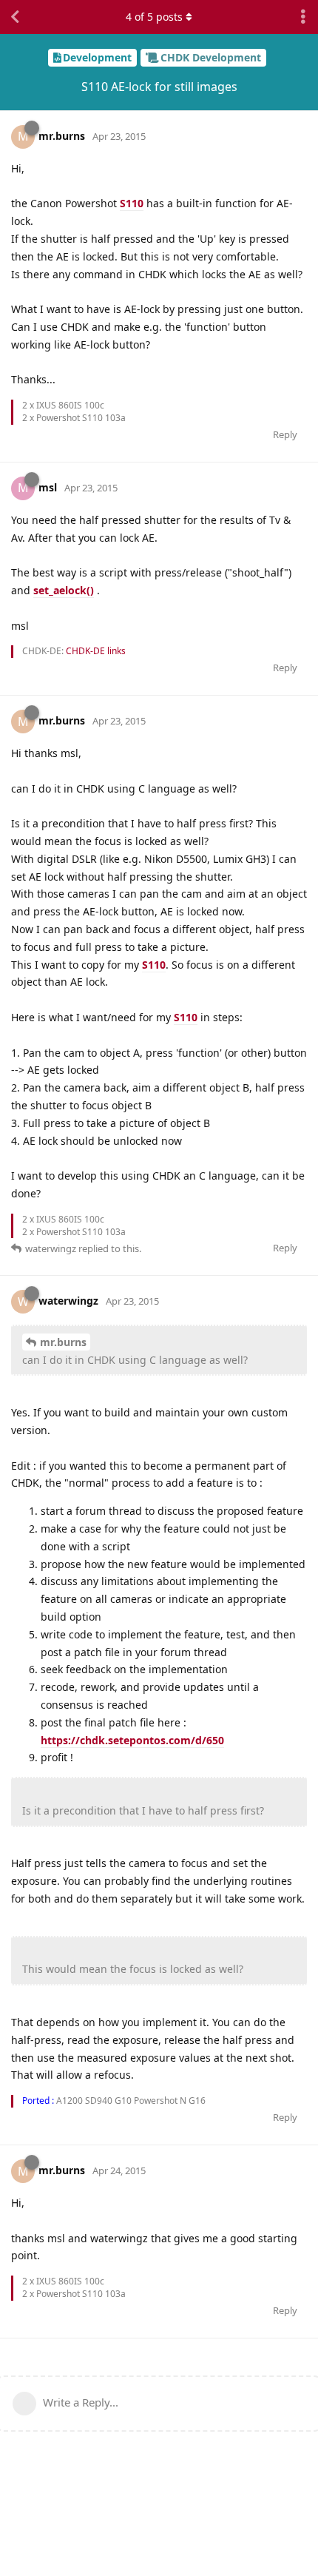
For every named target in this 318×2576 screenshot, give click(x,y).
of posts (154, 17)
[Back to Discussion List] (15, 17)
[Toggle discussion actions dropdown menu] (303, 17)
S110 (132, 203)
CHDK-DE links (96, 651)
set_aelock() (64, 590)
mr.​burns (63, 1342)
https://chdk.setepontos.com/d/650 (132, 1740)
